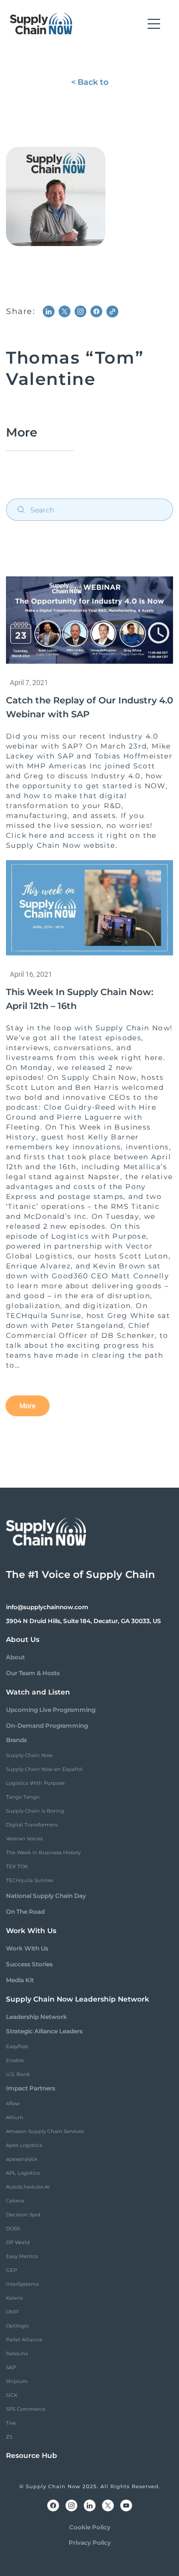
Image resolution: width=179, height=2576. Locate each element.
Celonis (15, 2201)
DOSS (13, 2229)
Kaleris (14, 2298)
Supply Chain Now (29, 1755)
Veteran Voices (24, 1839)
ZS (9, 2437)
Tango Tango (23, 1797)
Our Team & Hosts (33, 1673)
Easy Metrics (22, 2256)
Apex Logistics (24, 2145)
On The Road (25, 1912)
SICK (12, 2395)
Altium (15, 2117)
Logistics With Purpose (35, 1783)
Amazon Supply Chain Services (45, 2131)
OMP (12, 2312)
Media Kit (20, 1980)
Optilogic (18, 2326)
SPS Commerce (26, 2409)
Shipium (17, 2381)
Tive (11, 2423)
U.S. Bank (18, 2074)
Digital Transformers (32, 1825)
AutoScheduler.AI (28, 2187)
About (15, 1657)
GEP (11, 2270)
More (28, 1406)
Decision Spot (23, 2215)
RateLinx (17, 2354)
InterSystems (22, 2284)
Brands (16, 1740)
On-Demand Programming (47, 1726)
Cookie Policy (90, 2527)
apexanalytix (22, 2159)
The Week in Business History (43, 1853)
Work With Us (27, 1948)
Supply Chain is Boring (35, 1811)
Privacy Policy (90, 2543)
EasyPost (17, 2046)
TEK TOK (17, 1866)
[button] (154, 24)
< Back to (90, 82)
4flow (13, 2104)
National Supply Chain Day (46, 1896)
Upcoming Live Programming (51, 1710)
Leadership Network (37, 2017)
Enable (15, 2060)
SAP (11, 2367)
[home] (41, 24)
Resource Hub (32, 2455)
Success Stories (29, 1964)
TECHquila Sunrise (30, 1880)
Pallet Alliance (24, 2340)
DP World (18, 2242)
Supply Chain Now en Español (44, 1769)
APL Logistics (23, 2173)
